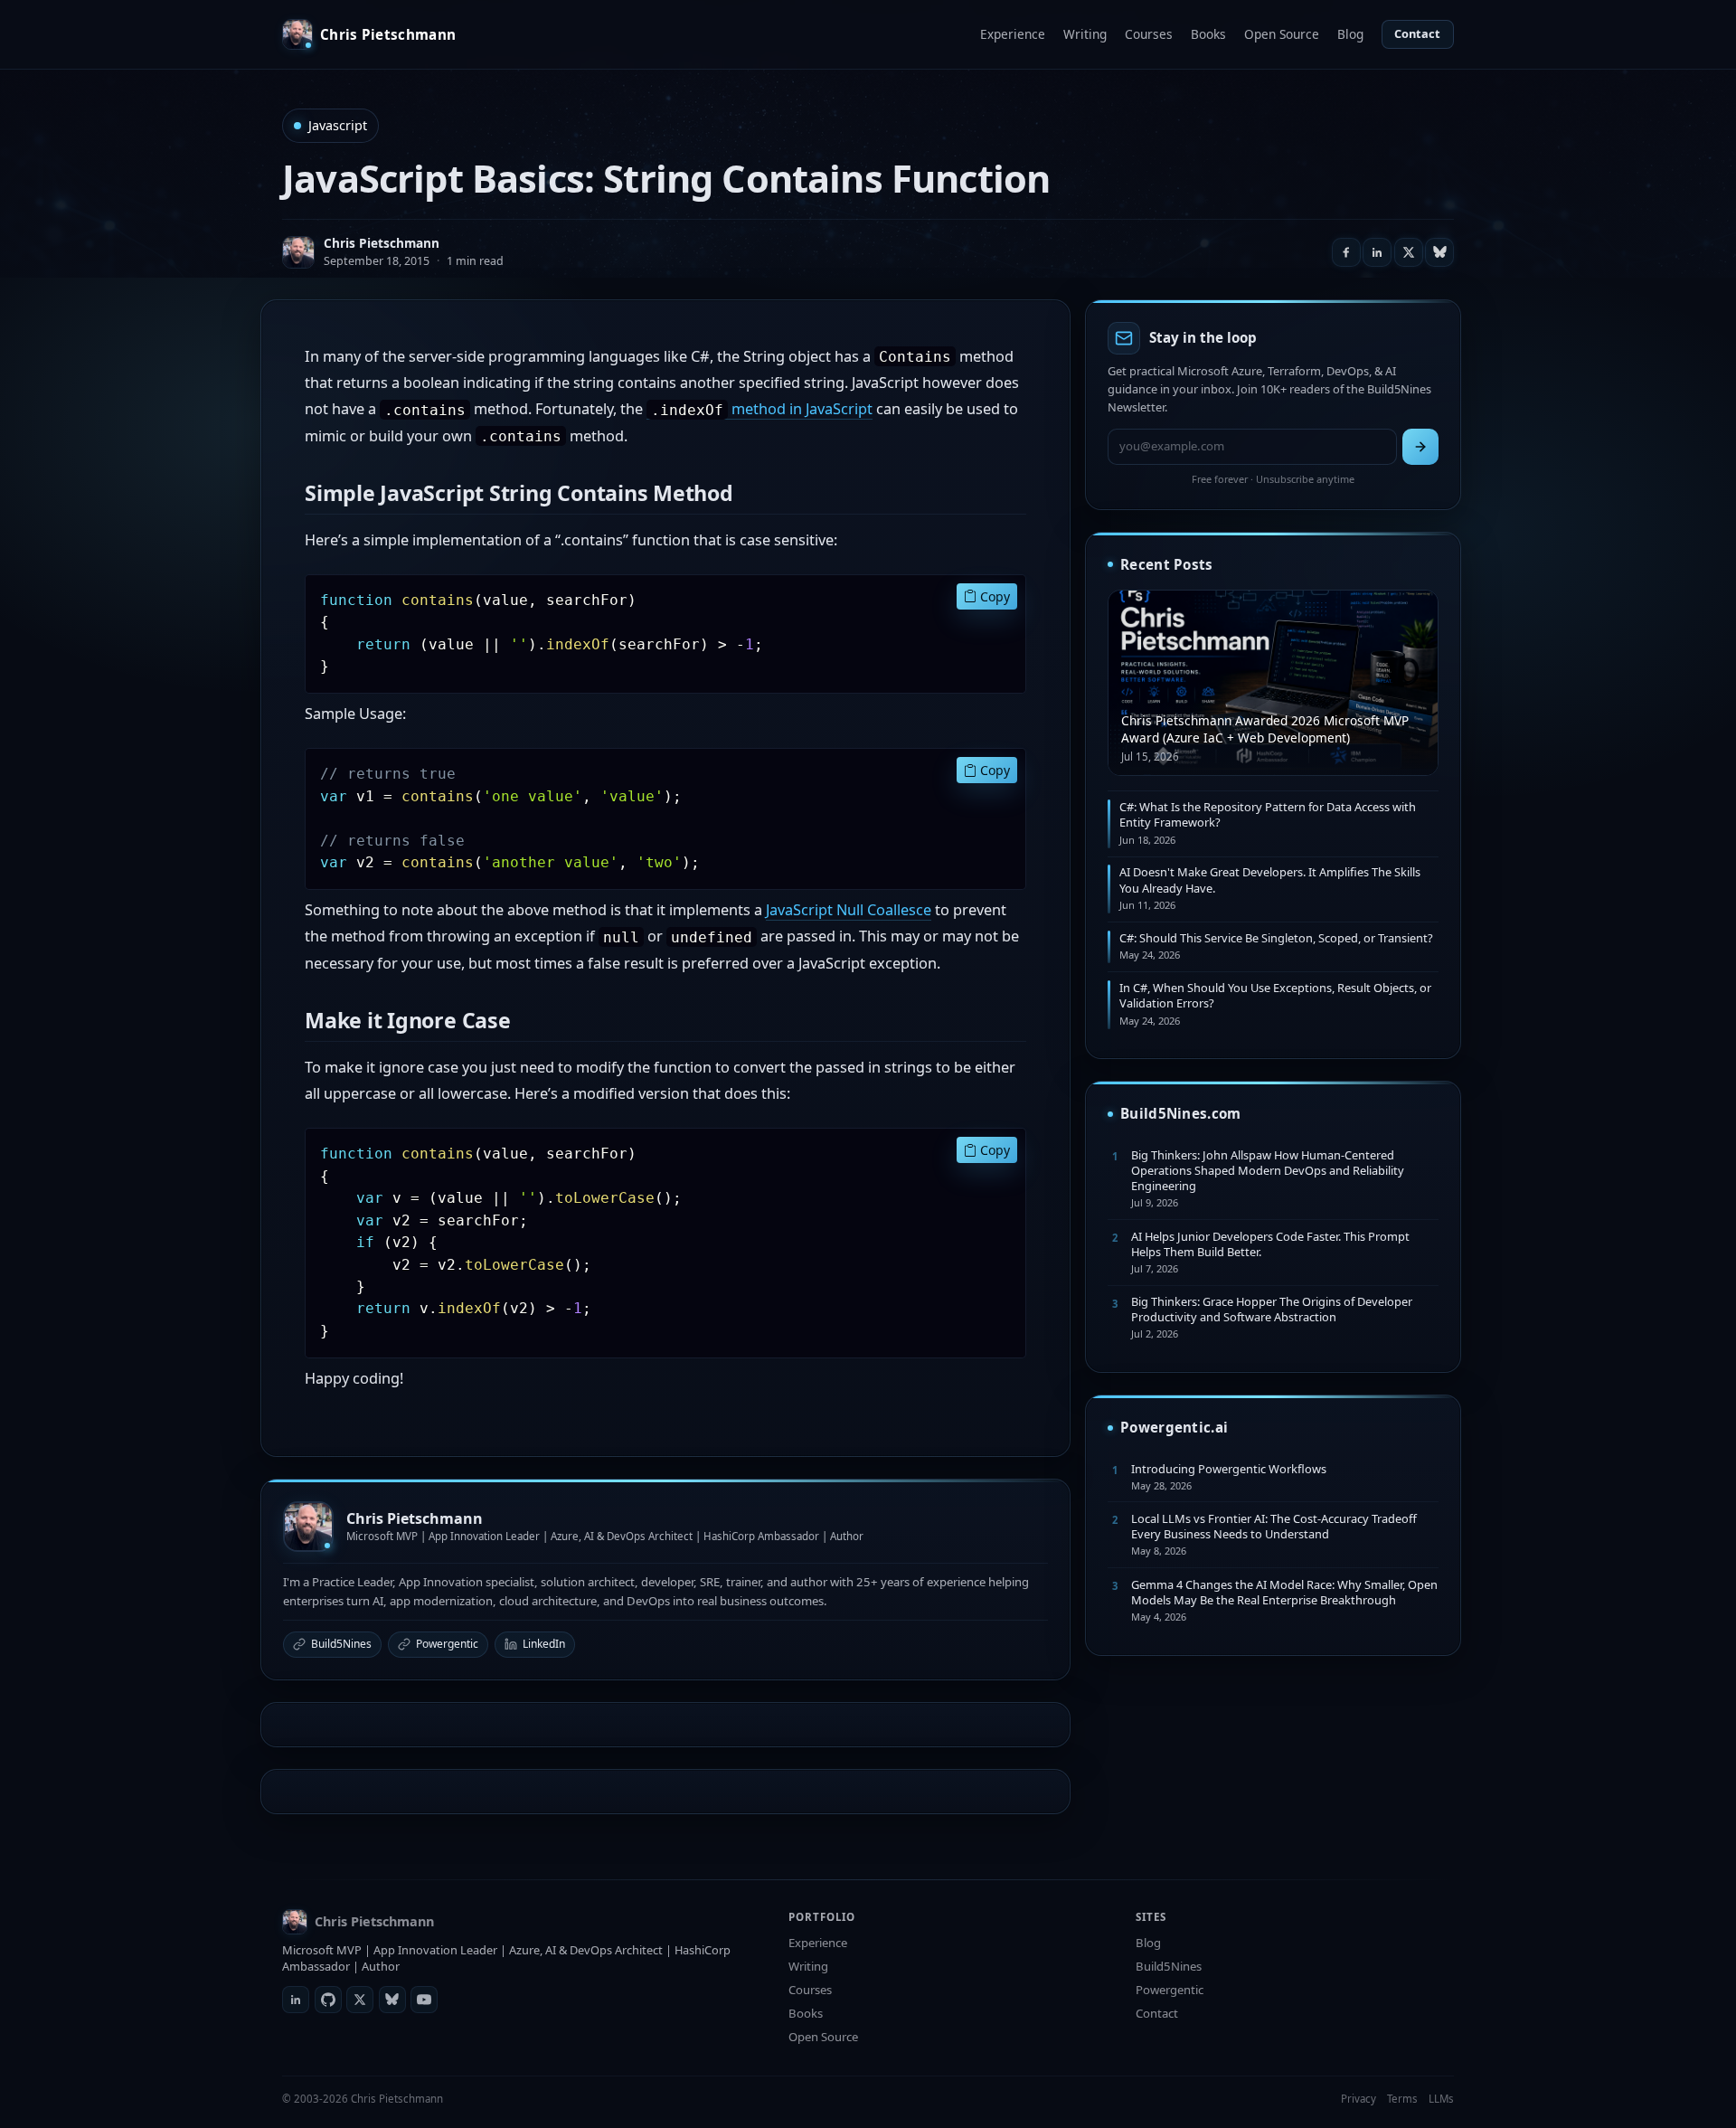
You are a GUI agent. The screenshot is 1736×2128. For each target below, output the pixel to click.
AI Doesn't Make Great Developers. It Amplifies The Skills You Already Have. (1270, 880)
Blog (1350, 34)
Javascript (338, 125)
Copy (993, 596)
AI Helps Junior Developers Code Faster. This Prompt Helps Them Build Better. (1270, 1244)
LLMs (1441, 2099)
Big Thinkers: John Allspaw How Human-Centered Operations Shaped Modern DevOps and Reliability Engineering (1268, 1171)
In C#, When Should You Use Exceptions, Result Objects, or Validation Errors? (1275, 995)
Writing (1085, 34)
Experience (1013, 34)
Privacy (1359, 2099)
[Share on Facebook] (1346, 252)
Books (1208, 34)
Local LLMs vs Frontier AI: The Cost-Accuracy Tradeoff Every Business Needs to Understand (1274, 1526)
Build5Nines (341, 1644)
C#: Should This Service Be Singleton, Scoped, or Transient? (1276, 938)
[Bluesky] (392, 2000)
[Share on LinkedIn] (1377, 252)
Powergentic (447, 1644)
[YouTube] (424, 2000)
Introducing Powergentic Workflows (1229, 1469)
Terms (1402, 2099)
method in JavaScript (762, 409)
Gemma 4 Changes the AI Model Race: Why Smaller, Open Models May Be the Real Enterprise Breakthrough (1284, 1592)
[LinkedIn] (296, 2000)
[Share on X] (1409, 252)
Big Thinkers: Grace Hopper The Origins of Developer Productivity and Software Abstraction (1272, 1309)
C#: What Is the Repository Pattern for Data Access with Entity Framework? (1268, 814)
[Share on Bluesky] (1439, 252)
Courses (1149, 34)
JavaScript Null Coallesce (849, 910)
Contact (1417, 33)
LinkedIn (544, 1644)
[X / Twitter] (360, 2000)
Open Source (1282, 34)
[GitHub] (328, 2000)
